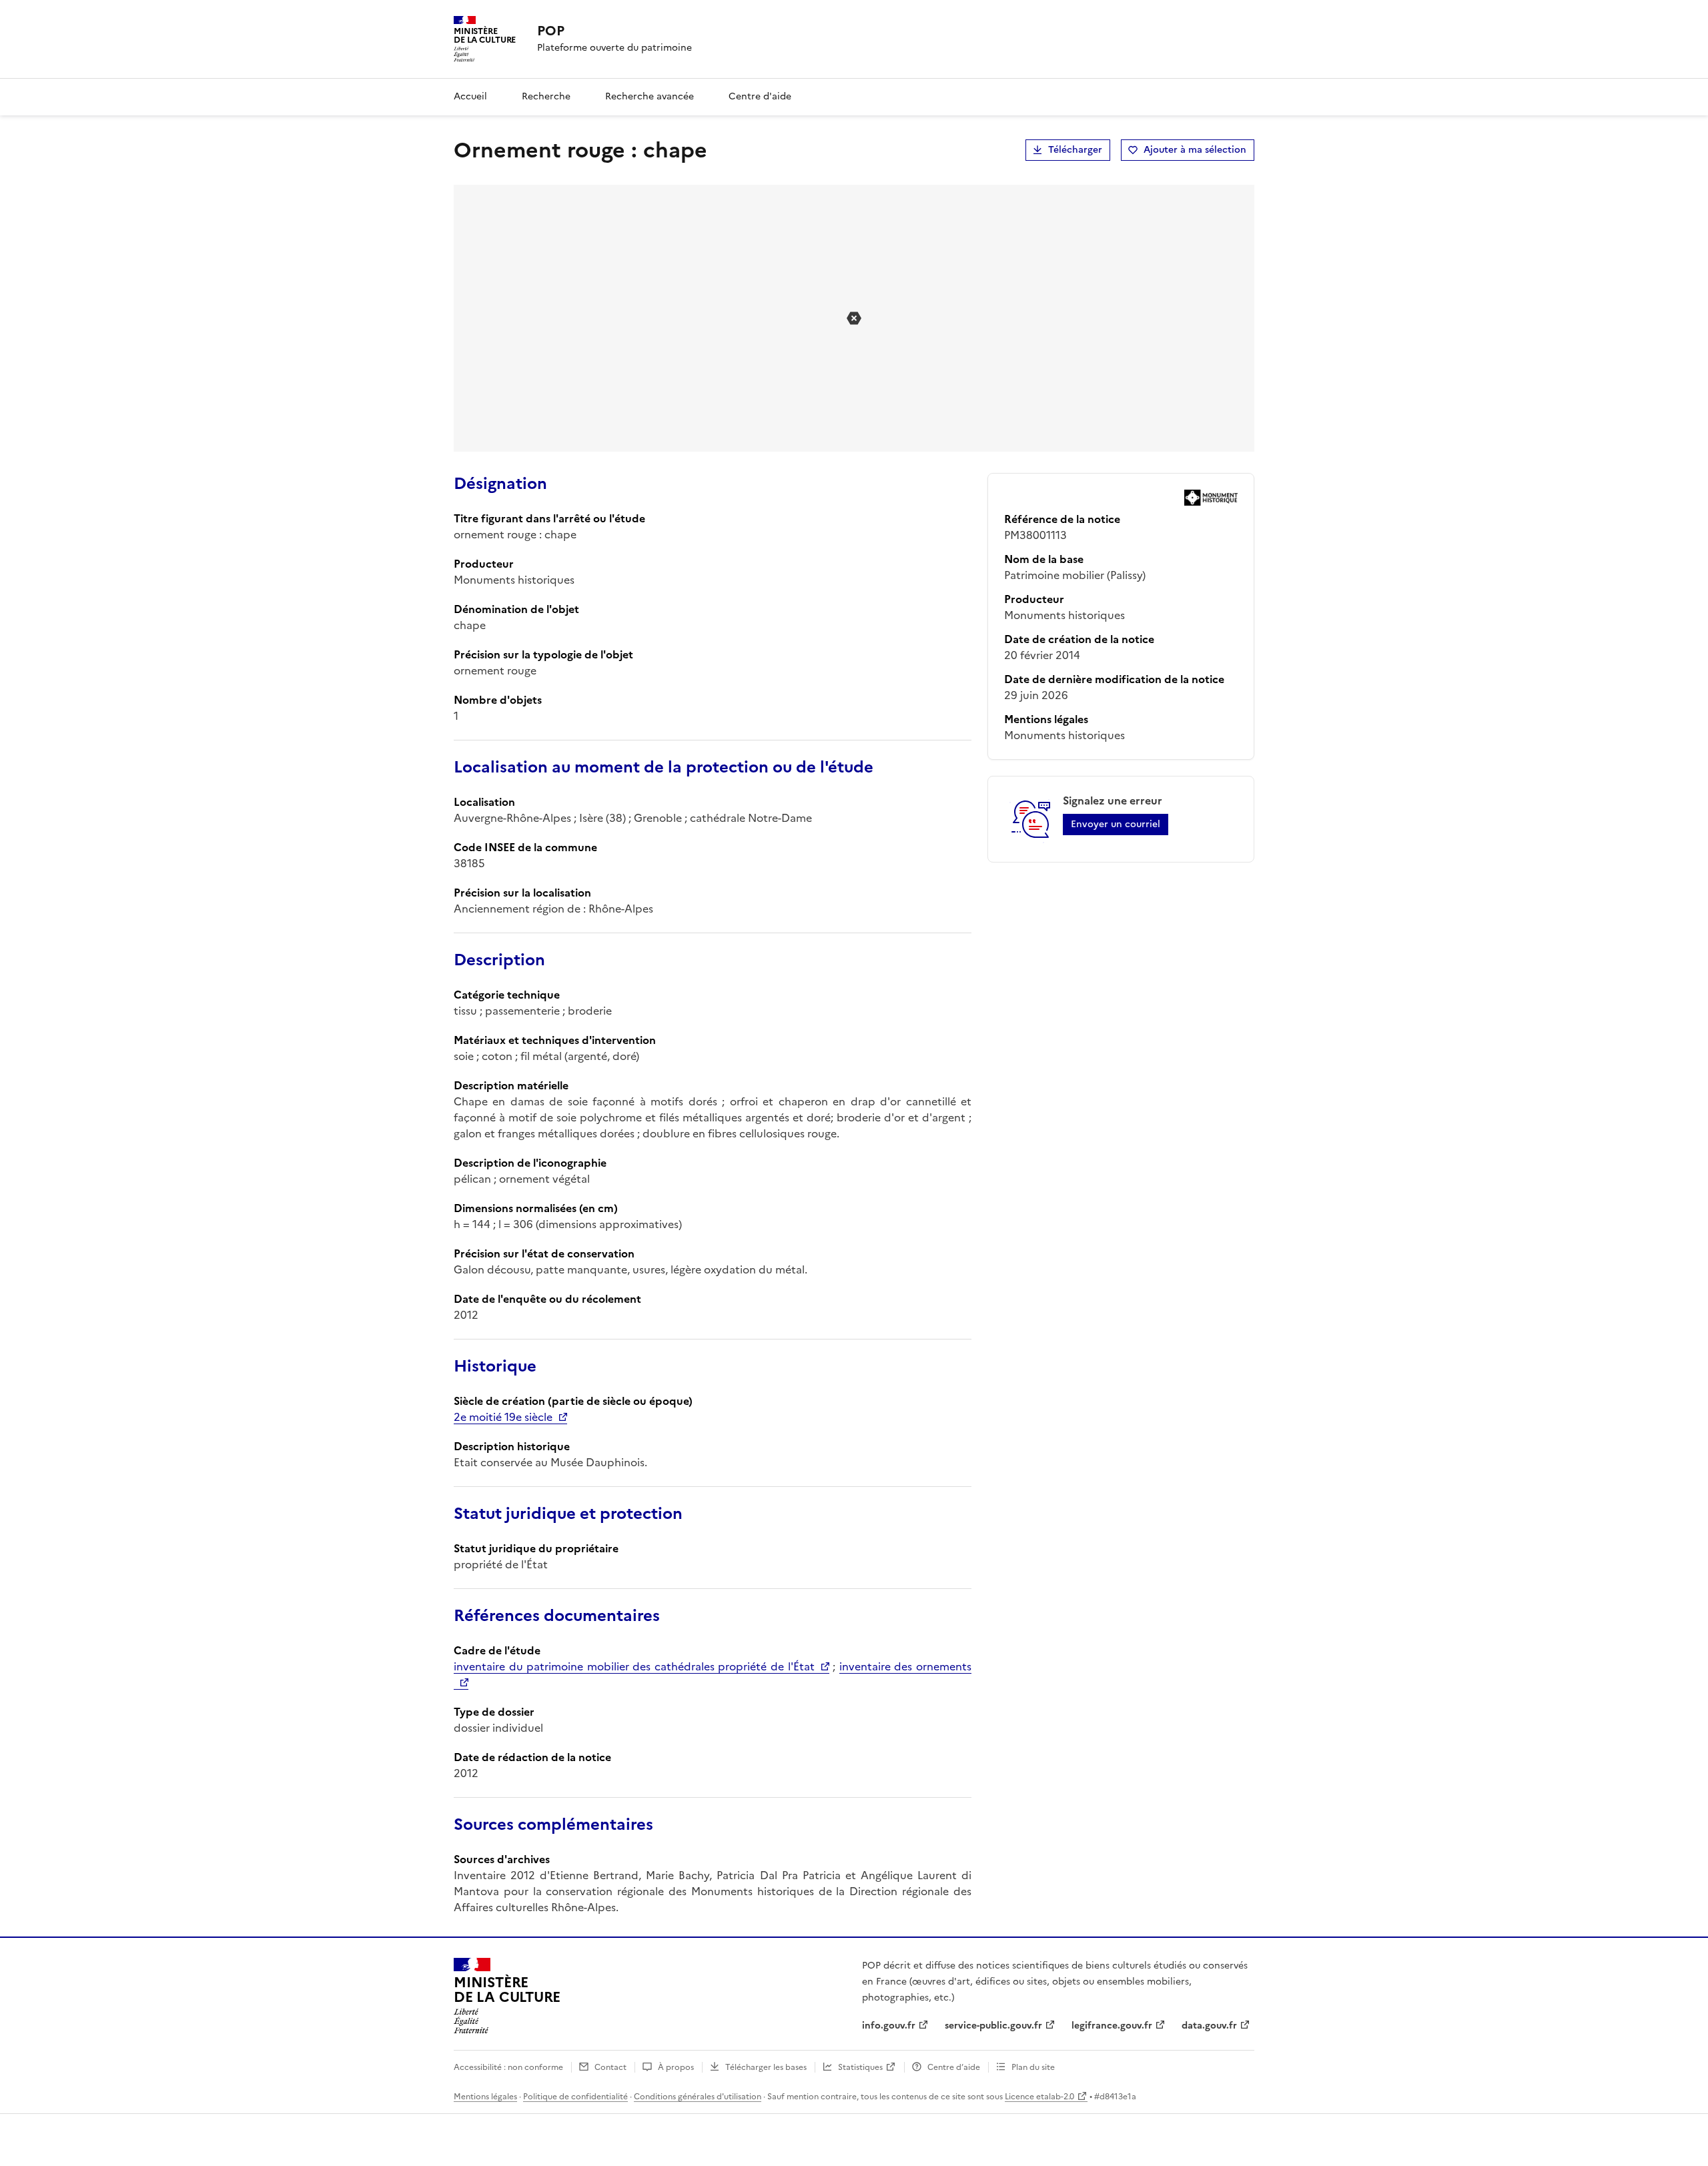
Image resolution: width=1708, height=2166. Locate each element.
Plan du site (1033, 2067)
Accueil (470, 96)
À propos (676, 2067)
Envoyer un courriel (1116, 824)
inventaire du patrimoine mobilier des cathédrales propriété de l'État (634, 1666)
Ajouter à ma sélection (1195, 150)
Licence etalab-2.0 (1039, 2097)
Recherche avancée (650, 96)
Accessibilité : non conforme (508, 2067)
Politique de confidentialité (575, 2097)
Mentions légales (485, 2097)
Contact (610, 2067)
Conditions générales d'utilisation (698, 2097)
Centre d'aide (760, 96)
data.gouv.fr (1209, 2026)
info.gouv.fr (889, 2026)
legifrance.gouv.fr (1112, 2026)
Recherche (546, 96)
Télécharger (1075, 150)
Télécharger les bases (766, 2067)
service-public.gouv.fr (993, 2026)
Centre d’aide (954, 2067)
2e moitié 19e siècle (503, 1417)
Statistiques (860, 2067)
